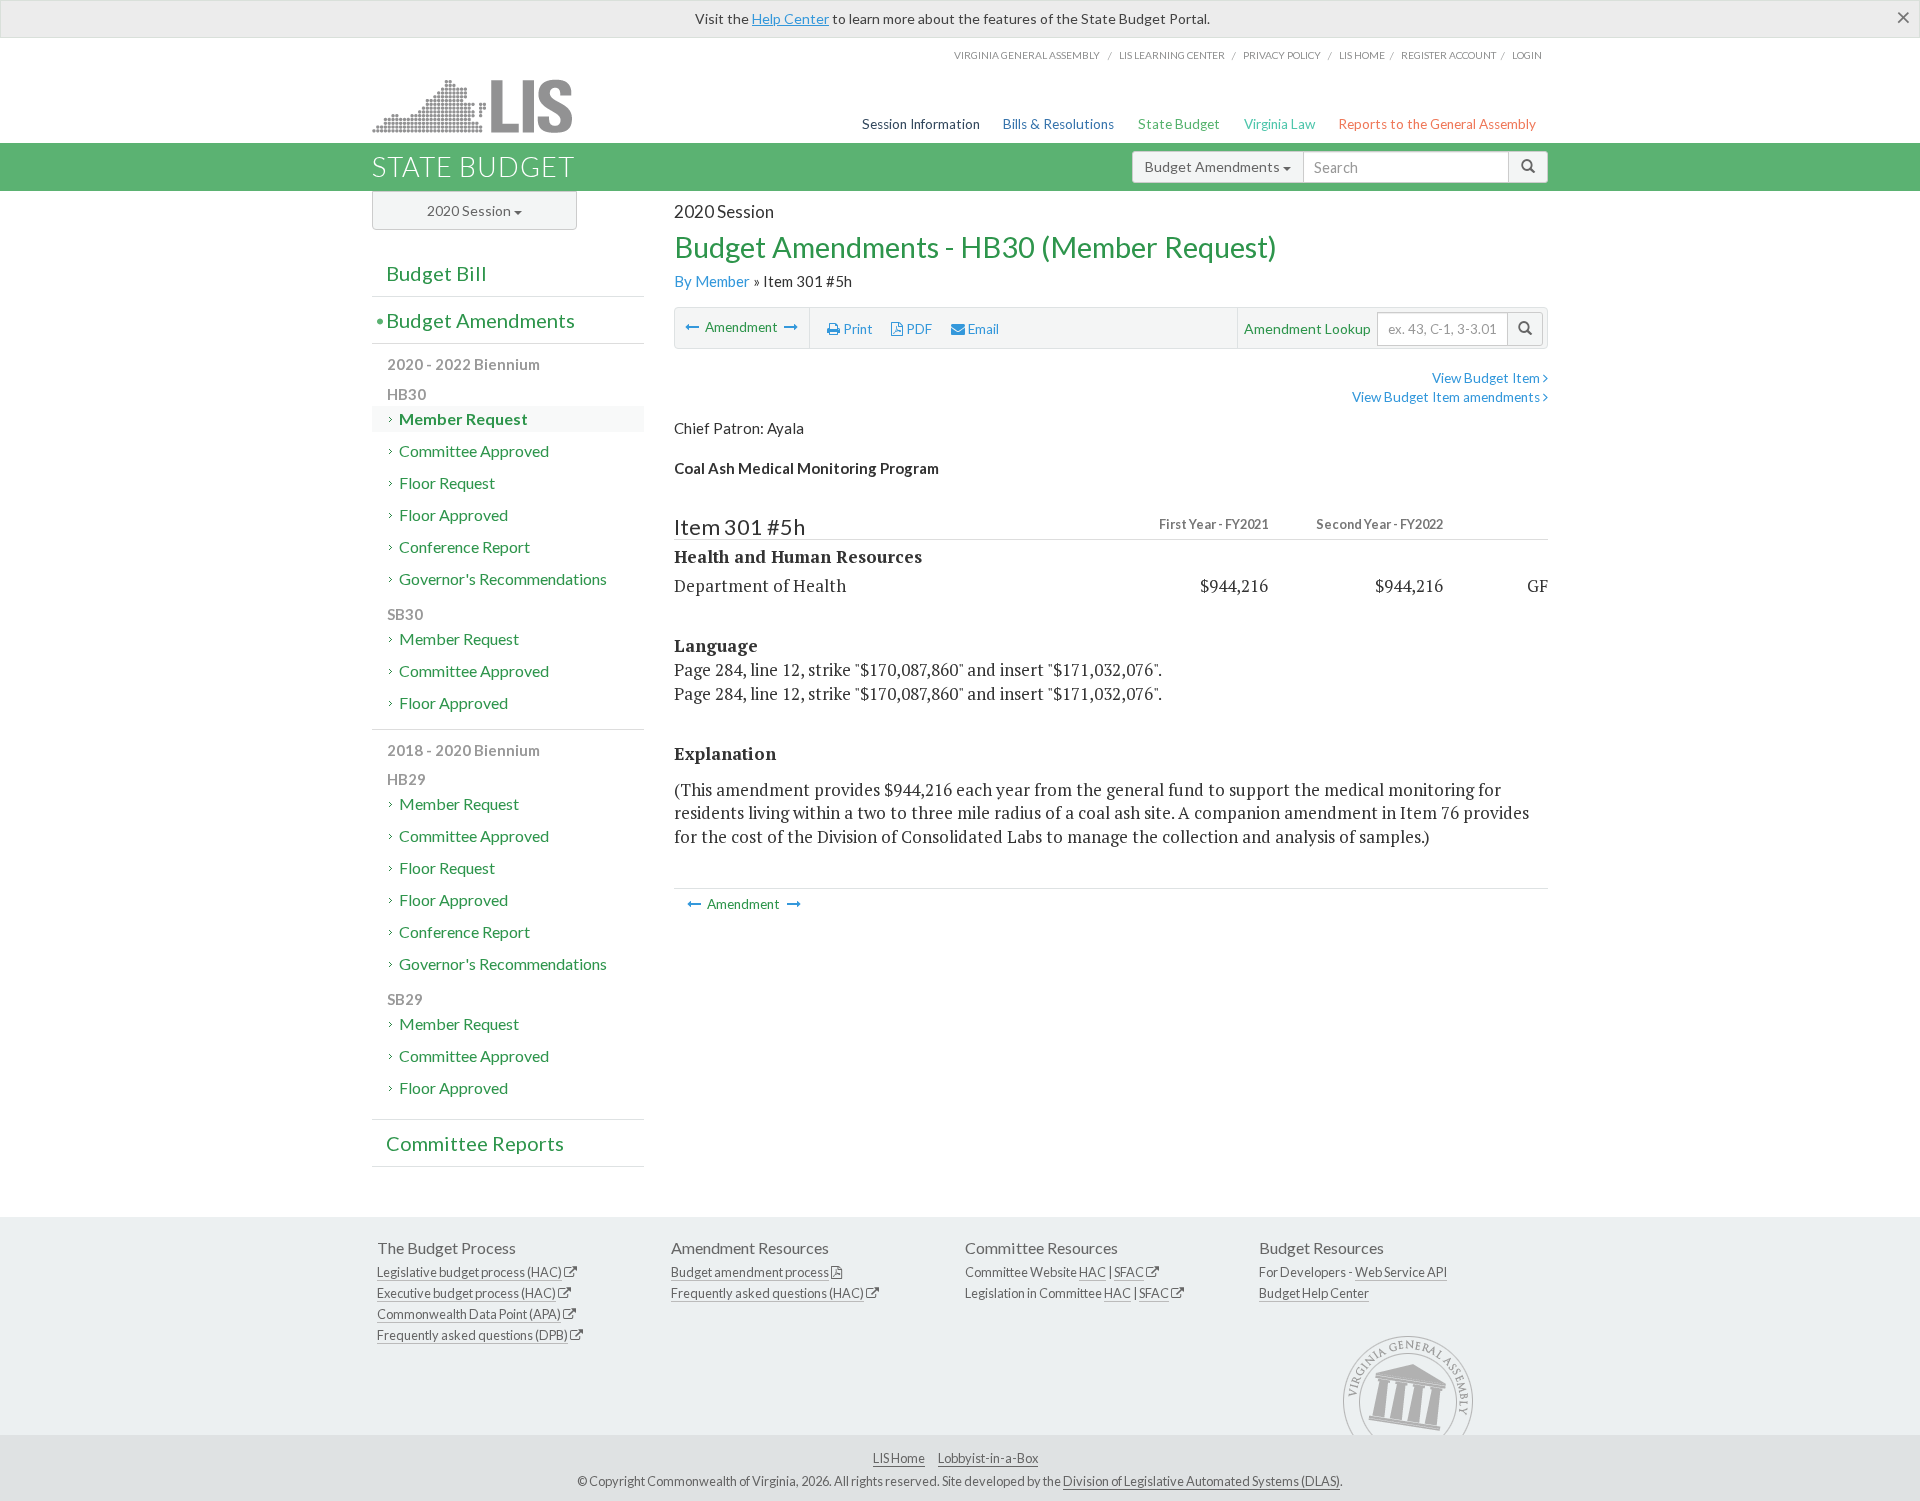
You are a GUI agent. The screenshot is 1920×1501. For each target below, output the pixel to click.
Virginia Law (1279, 124)
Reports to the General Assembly (1437, 124)
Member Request (463, 418)
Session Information (921, 124)
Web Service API (1401, 1272)
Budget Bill (436, 273)
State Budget (1179, 124)
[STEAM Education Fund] (693, 327)
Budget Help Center (1314, 1293)
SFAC (1129, 1272)
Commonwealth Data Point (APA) (469, 1314)
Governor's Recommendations (503, 578)
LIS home (1362, 55)
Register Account (1448, 55)
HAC (1092, 1272)
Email (982, 329)
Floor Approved (453, 514)
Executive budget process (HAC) (466, 1293)
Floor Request (447, 482)
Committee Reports (475, 1143)
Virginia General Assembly (1027, 55)
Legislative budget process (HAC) (469, 1272)
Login (1527, 55)
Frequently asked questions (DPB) (472, 1335)
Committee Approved (474, 450)
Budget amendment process (750, 1272)
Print (856, 329)
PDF (917, 329)
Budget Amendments (1214, 166)
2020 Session (470, 210)
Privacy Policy (1282, 55)
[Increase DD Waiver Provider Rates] (791, 327)
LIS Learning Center (1172, 55)
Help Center (790, 18)
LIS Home (899, 1458)
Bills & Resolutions (1058, 124)
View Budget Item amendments (1447, 397)
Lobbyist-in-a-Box (988, 1458)
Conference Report (464, 546)
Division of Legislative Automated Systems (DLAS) (1201, 1481)
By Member (712, 281)
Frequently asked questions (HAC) (767, 1293)
